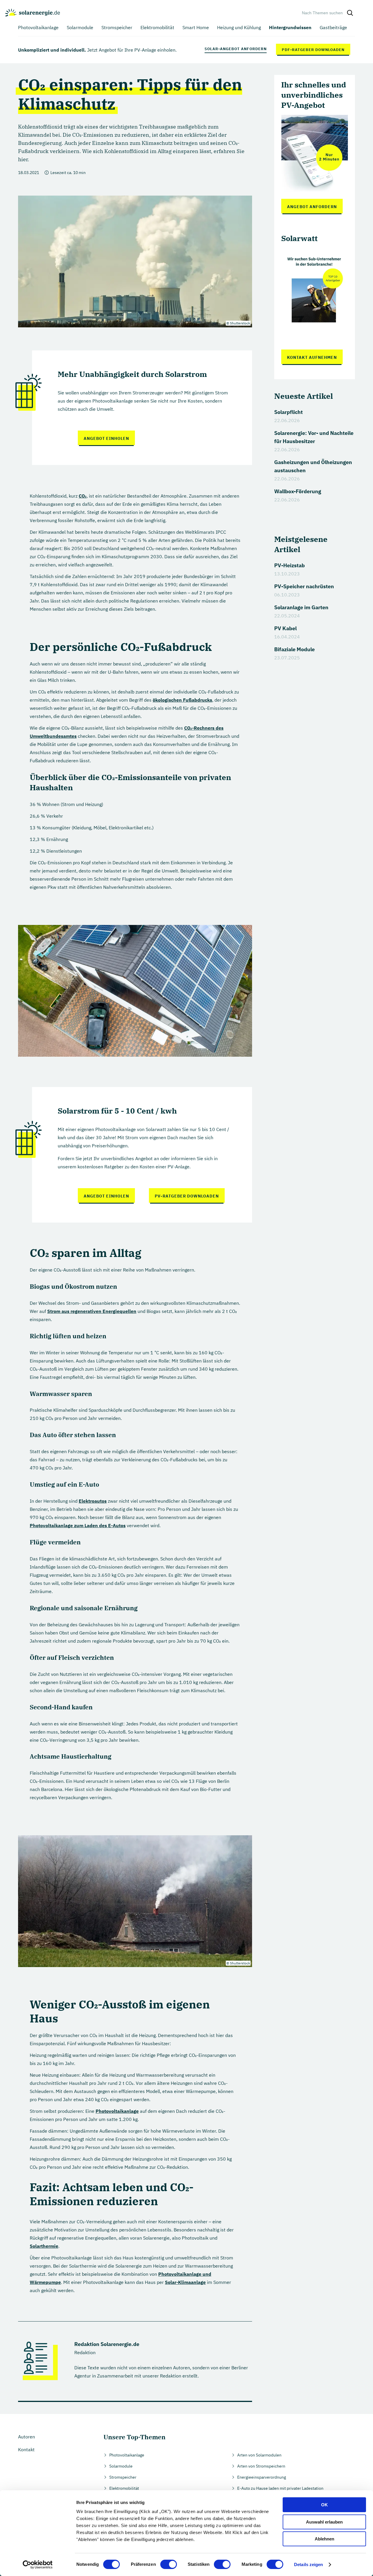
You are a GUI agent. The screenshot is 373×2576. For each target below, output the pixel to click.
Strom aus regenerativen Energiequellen (92, 1311)
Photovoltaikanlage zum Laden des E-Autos (78, 1525)
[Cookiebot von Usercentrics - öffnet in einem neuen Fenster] (38, 2565)
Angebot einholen (106, 438)
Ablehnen (324, 2539)
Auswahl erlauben (324, 2522)
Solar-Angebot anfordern (236, 49)
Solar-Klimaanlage (185, 2282)
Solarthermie (44, 2246)
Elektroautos (93, 1501)
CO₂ (83, 496)
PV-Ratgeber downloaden (187, 1196)
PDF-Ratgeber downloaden (313, 50)
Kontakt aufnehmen (312, 357)
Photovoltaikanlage (117, 2111)
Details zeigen (308, 2564)
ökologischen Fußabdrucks (182, 700)
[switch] (169, 2564)
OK (324, 2505)
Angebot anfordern (312, 207)
